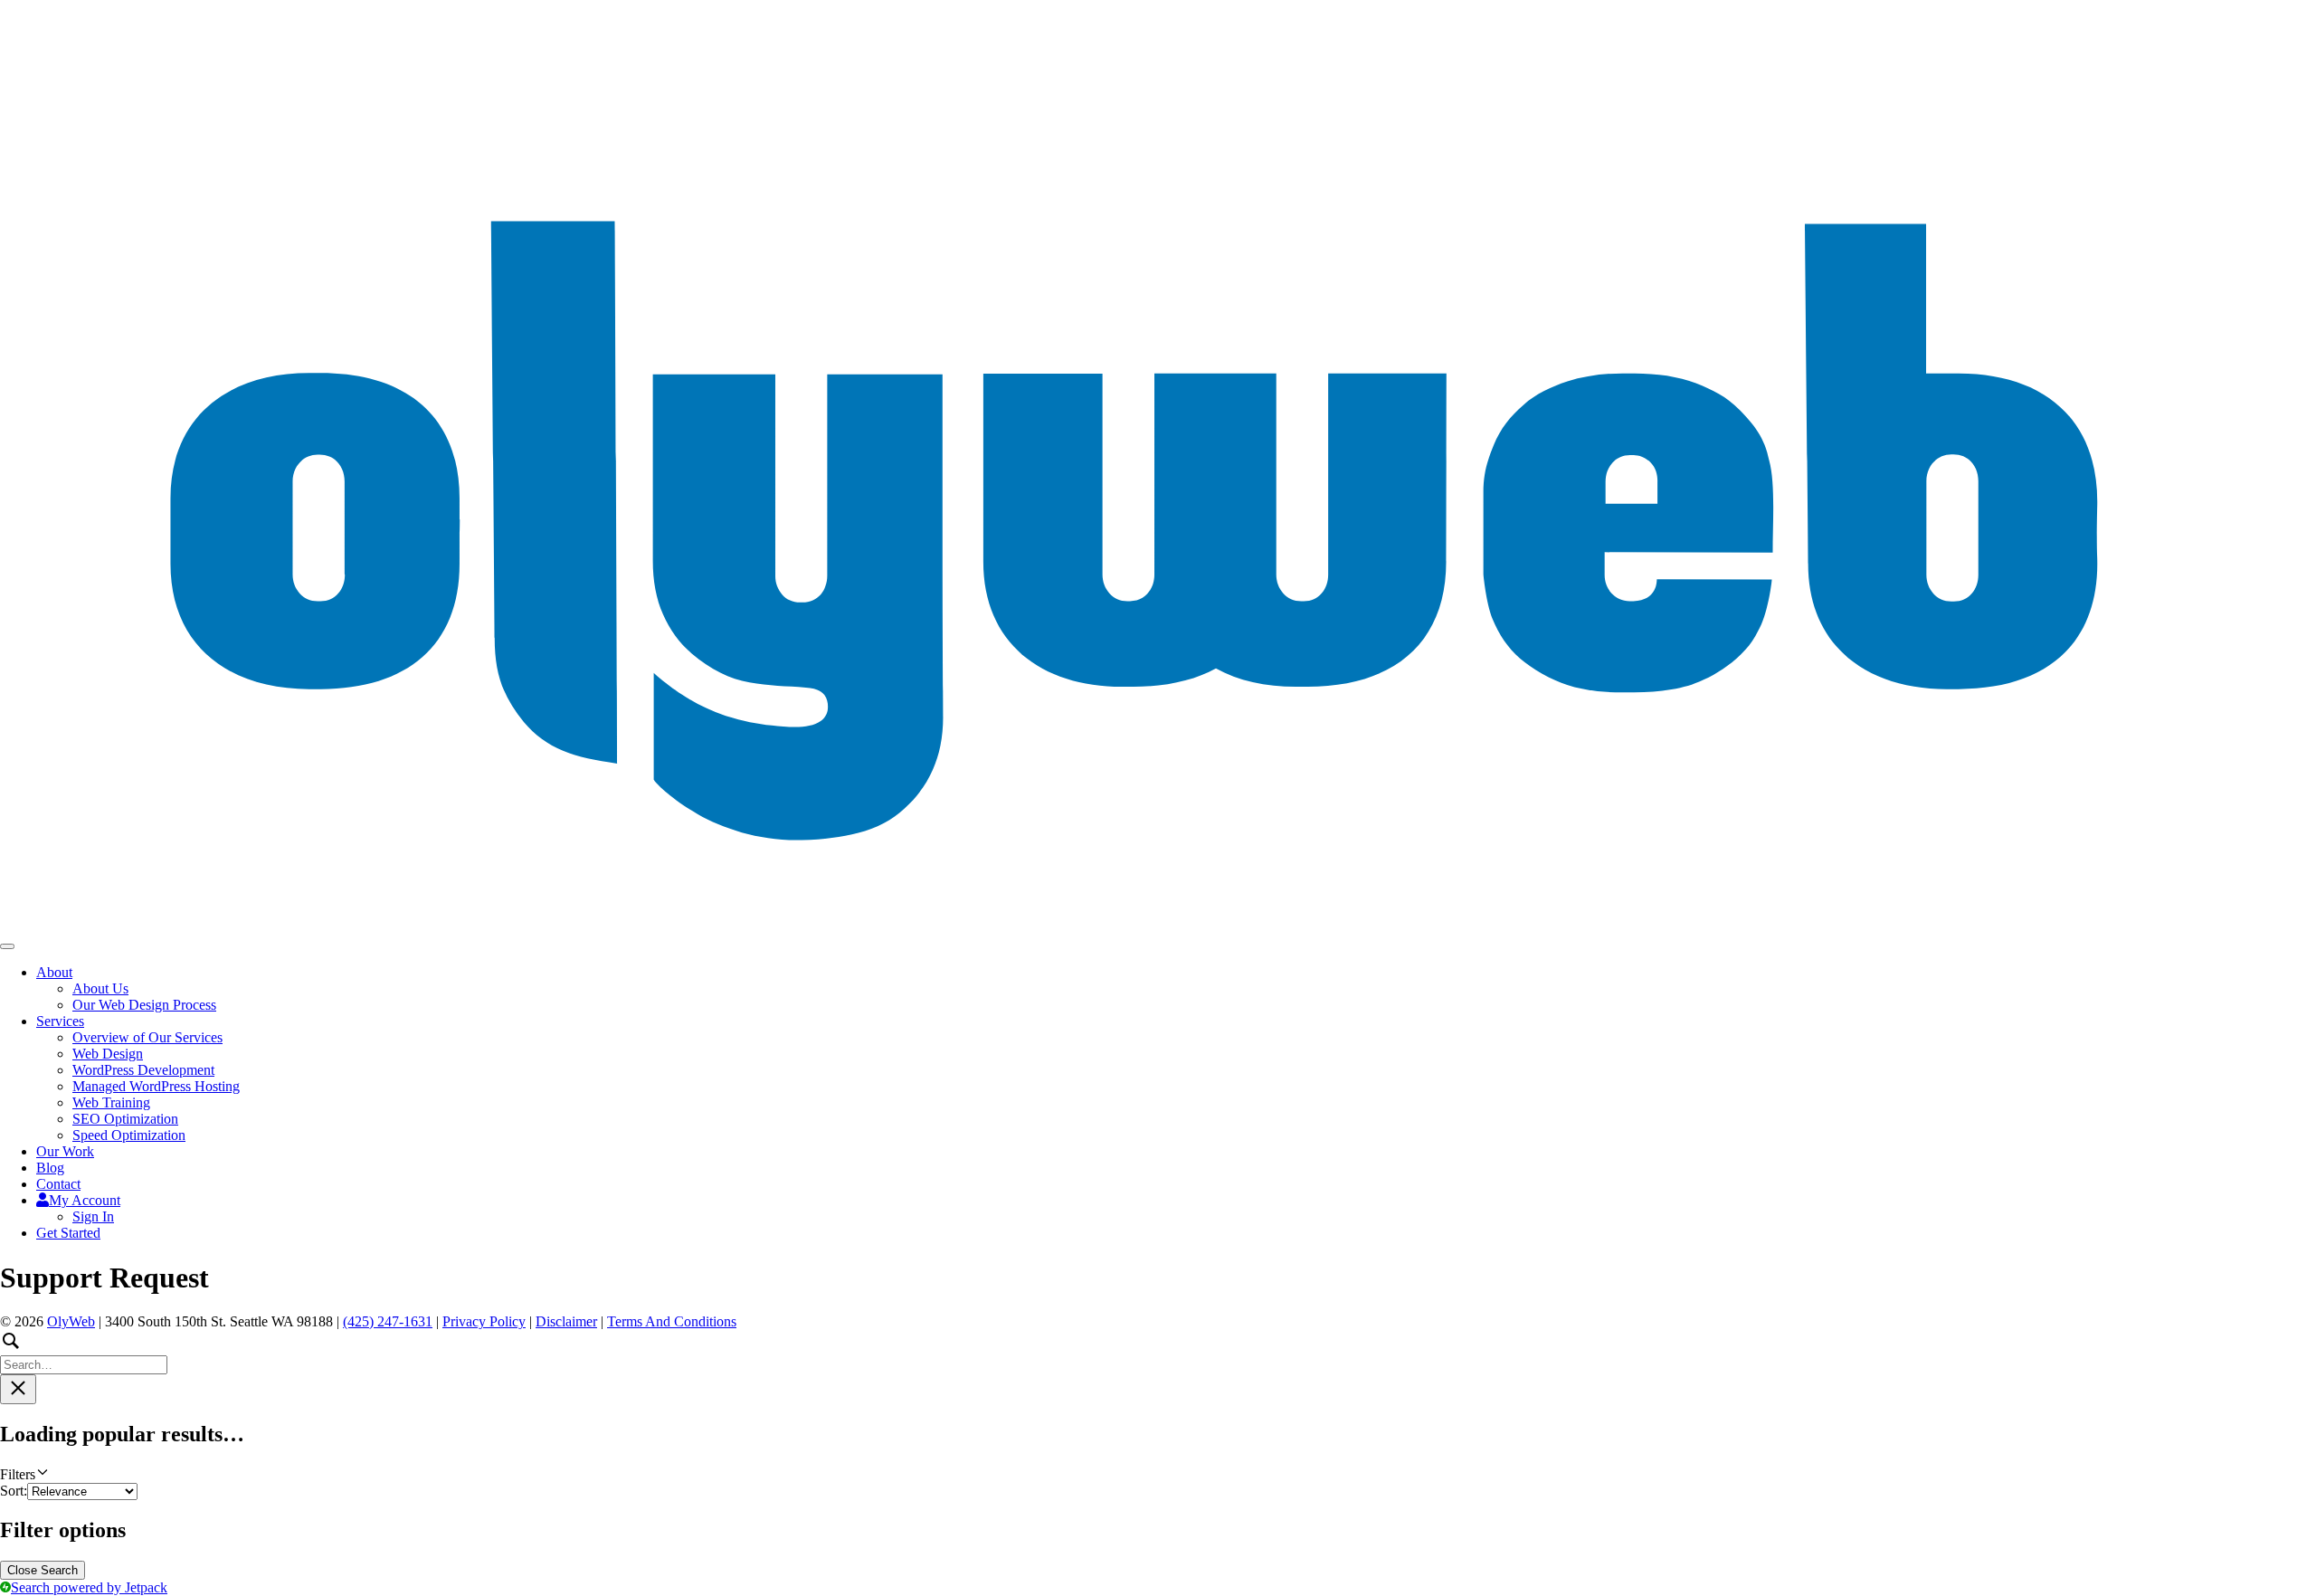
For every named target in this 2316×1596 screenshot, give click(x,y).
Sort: (14, 1491)
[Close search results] (18, 1389)
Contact (58, 1184)
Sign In (93, 1216)
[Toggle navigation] (7, 946)
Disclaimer (566, 1321)
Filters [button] (41, 1474)
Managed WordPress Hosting (156, 1086)
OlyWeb (71, 1321)
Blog (50, 1168)
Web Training (111, 1102)
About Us (100, 988)
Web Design (108, 1054)
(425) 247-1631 (388, 1321)
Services (60, 1021)
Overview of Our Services (147, 1037)
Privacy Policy (484, 1321)
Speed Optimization (129, 1135)
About (54, 972)
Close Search (43, 1570)
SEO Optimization (125, 1119)
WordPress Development (143, 1070)
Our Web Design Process (144, 1005)
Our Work (65, 1151)
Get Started (68, 1233)
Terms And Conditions (672, 1321)
